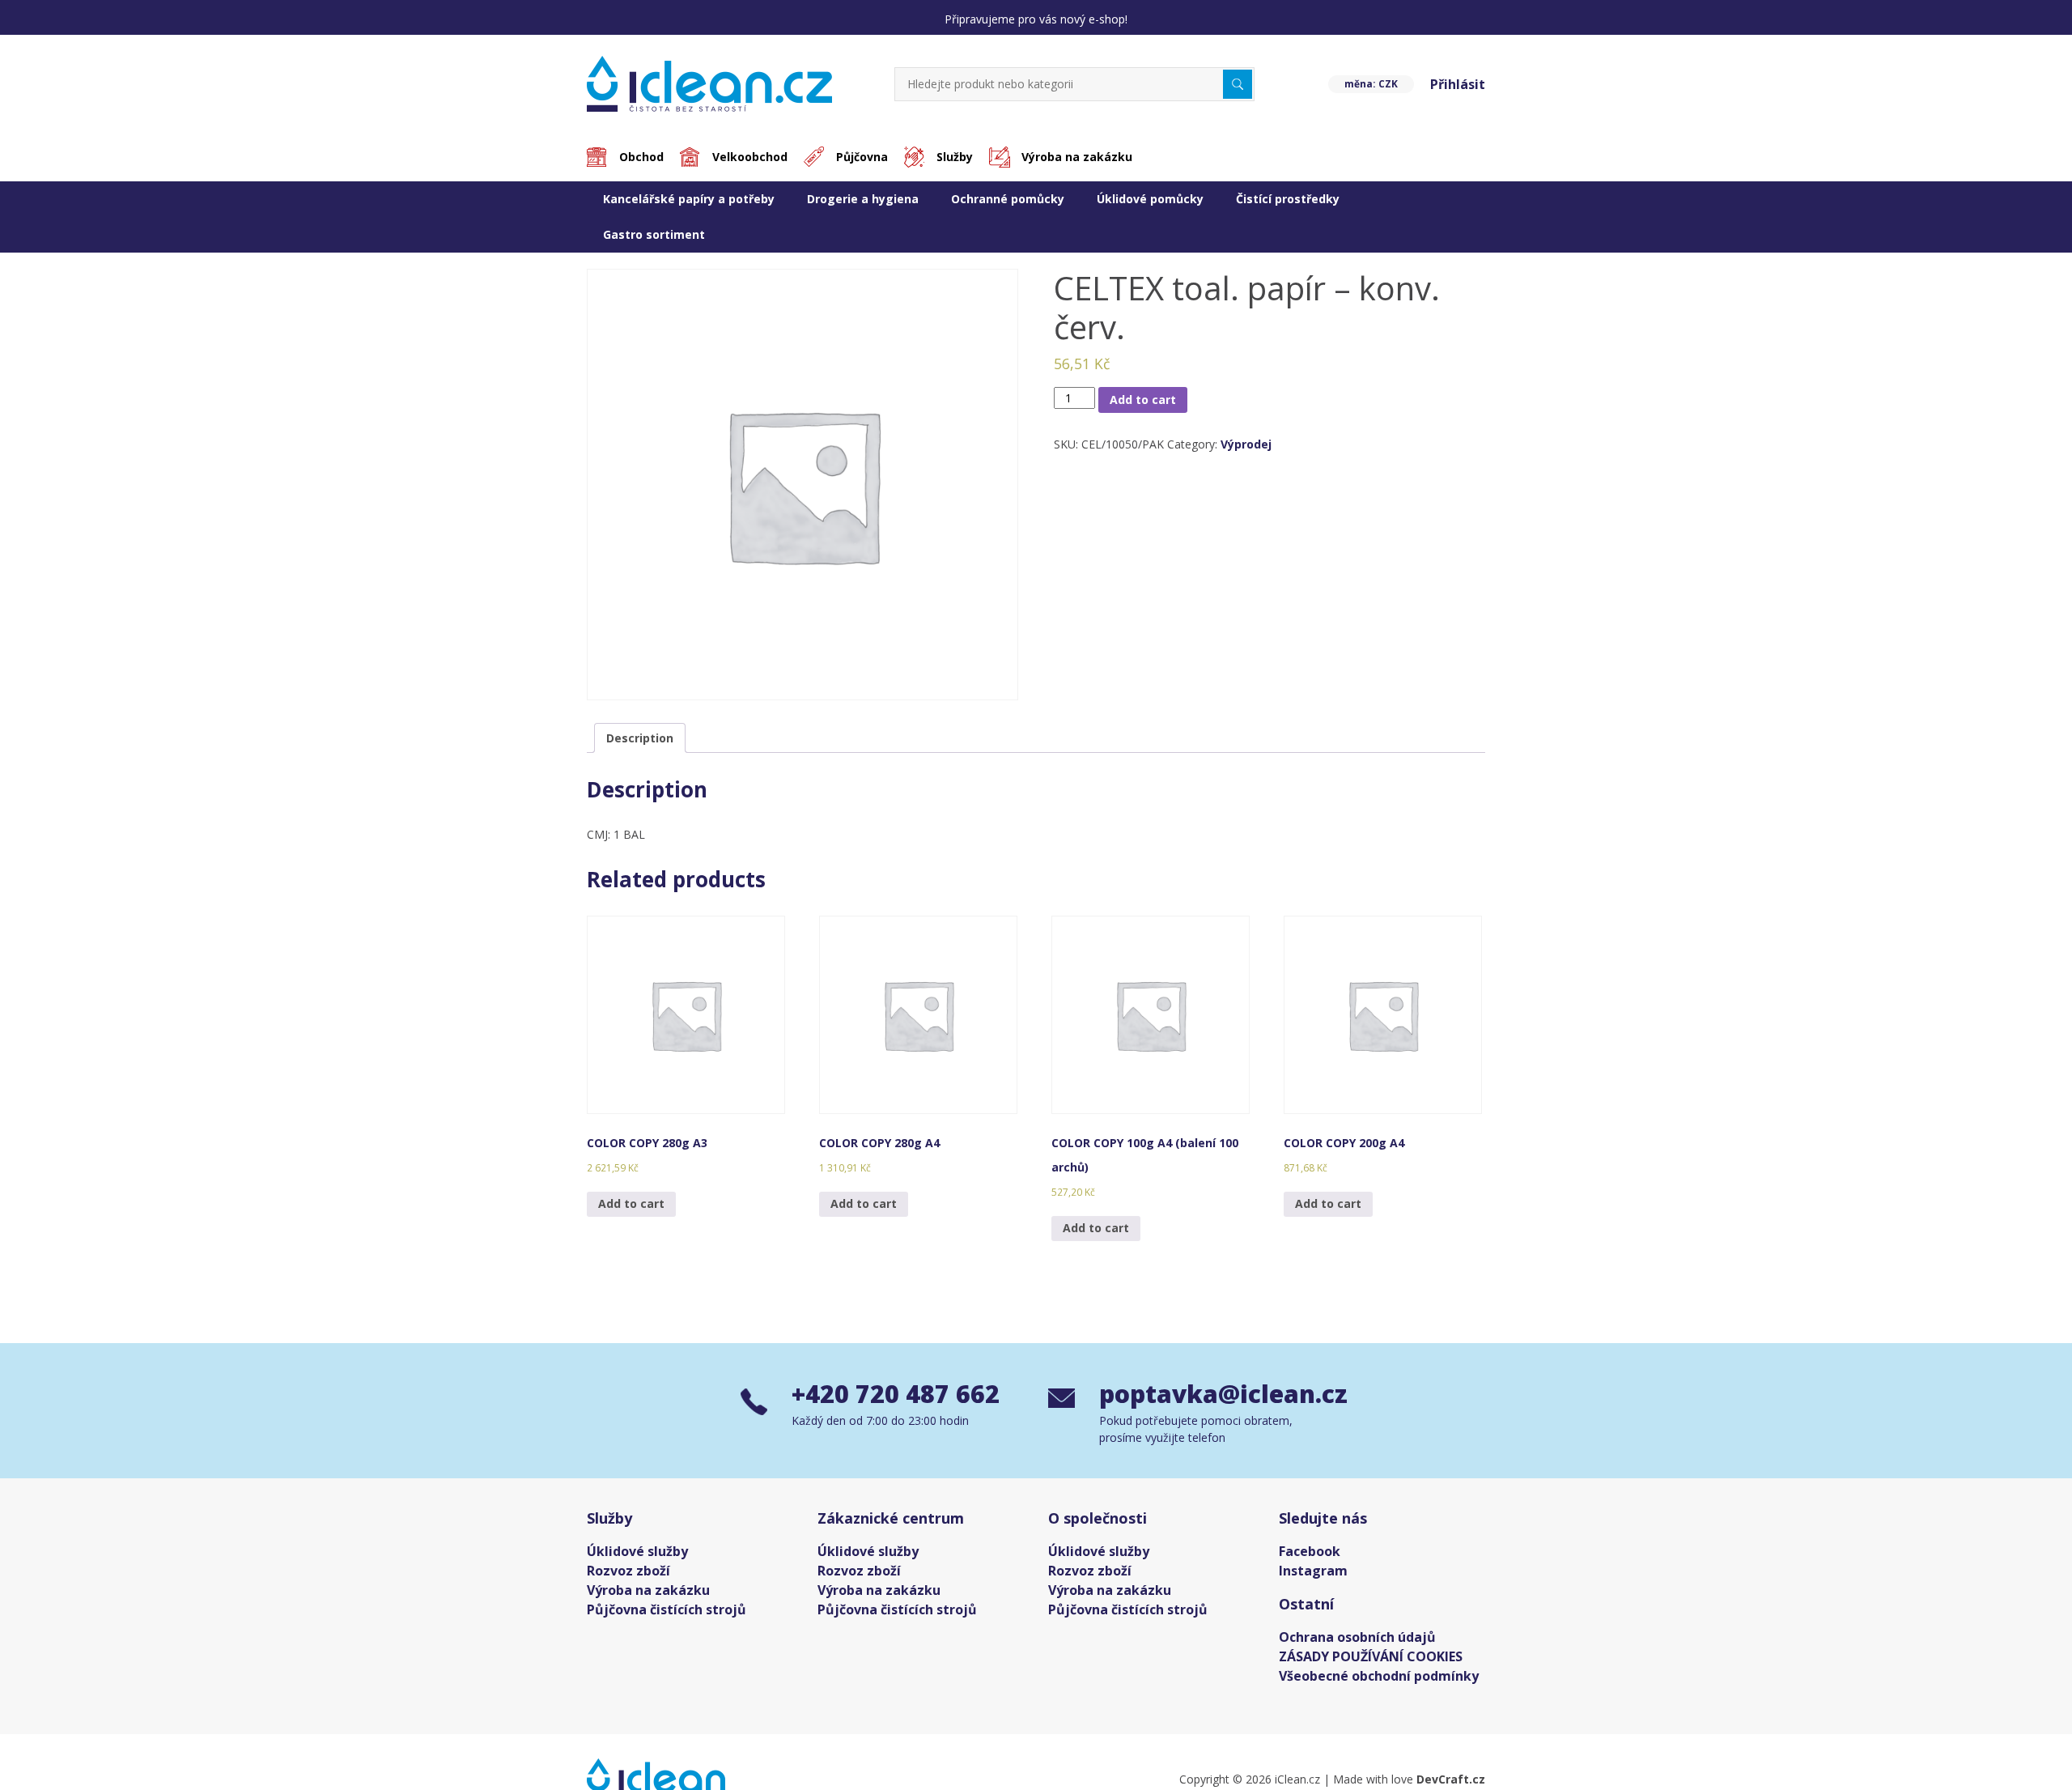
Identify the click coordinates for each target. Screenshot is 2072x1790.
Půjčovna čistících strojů (667, 1616)
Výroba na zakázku (1077, 163)
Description (640, 744)
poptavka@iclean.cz (1215, 1400)
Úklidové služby (637, 1558)
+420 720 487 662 (896, 1400)
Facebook (1310, 1558)
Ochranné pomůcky (1008, 205)
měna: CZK (1371, 90)
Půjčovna (862, 163)
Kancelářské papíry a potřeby (689, 205)
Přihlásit (1458, 91)
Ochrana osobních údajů (1357, 1643)
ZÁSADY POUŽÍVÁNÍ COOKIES (1371, 1663)
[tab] (640, 744)
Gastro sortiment (654, 241)
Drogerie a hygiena (863, 205)
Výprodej (1246, 451)
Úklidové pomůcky (1150, 205)
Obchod (641, 163)
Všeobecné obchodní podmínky (1379, 1682)
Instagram (1313, 1577)
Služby (955, 163)
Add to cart (1143, 406)
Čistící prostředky (1288, 205)
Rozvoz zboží (628, 1577)
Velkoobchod (750, 163)
